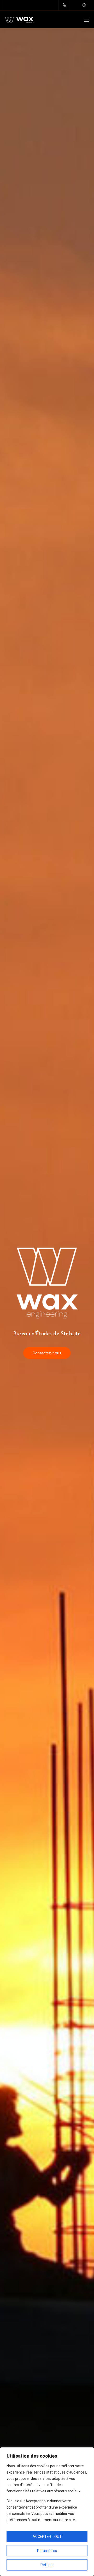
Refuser (47, 2565)
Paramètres (47, 2551)
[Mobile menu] (87, 20)
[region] (47, 2512)
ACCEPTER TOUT (47, 2537)
